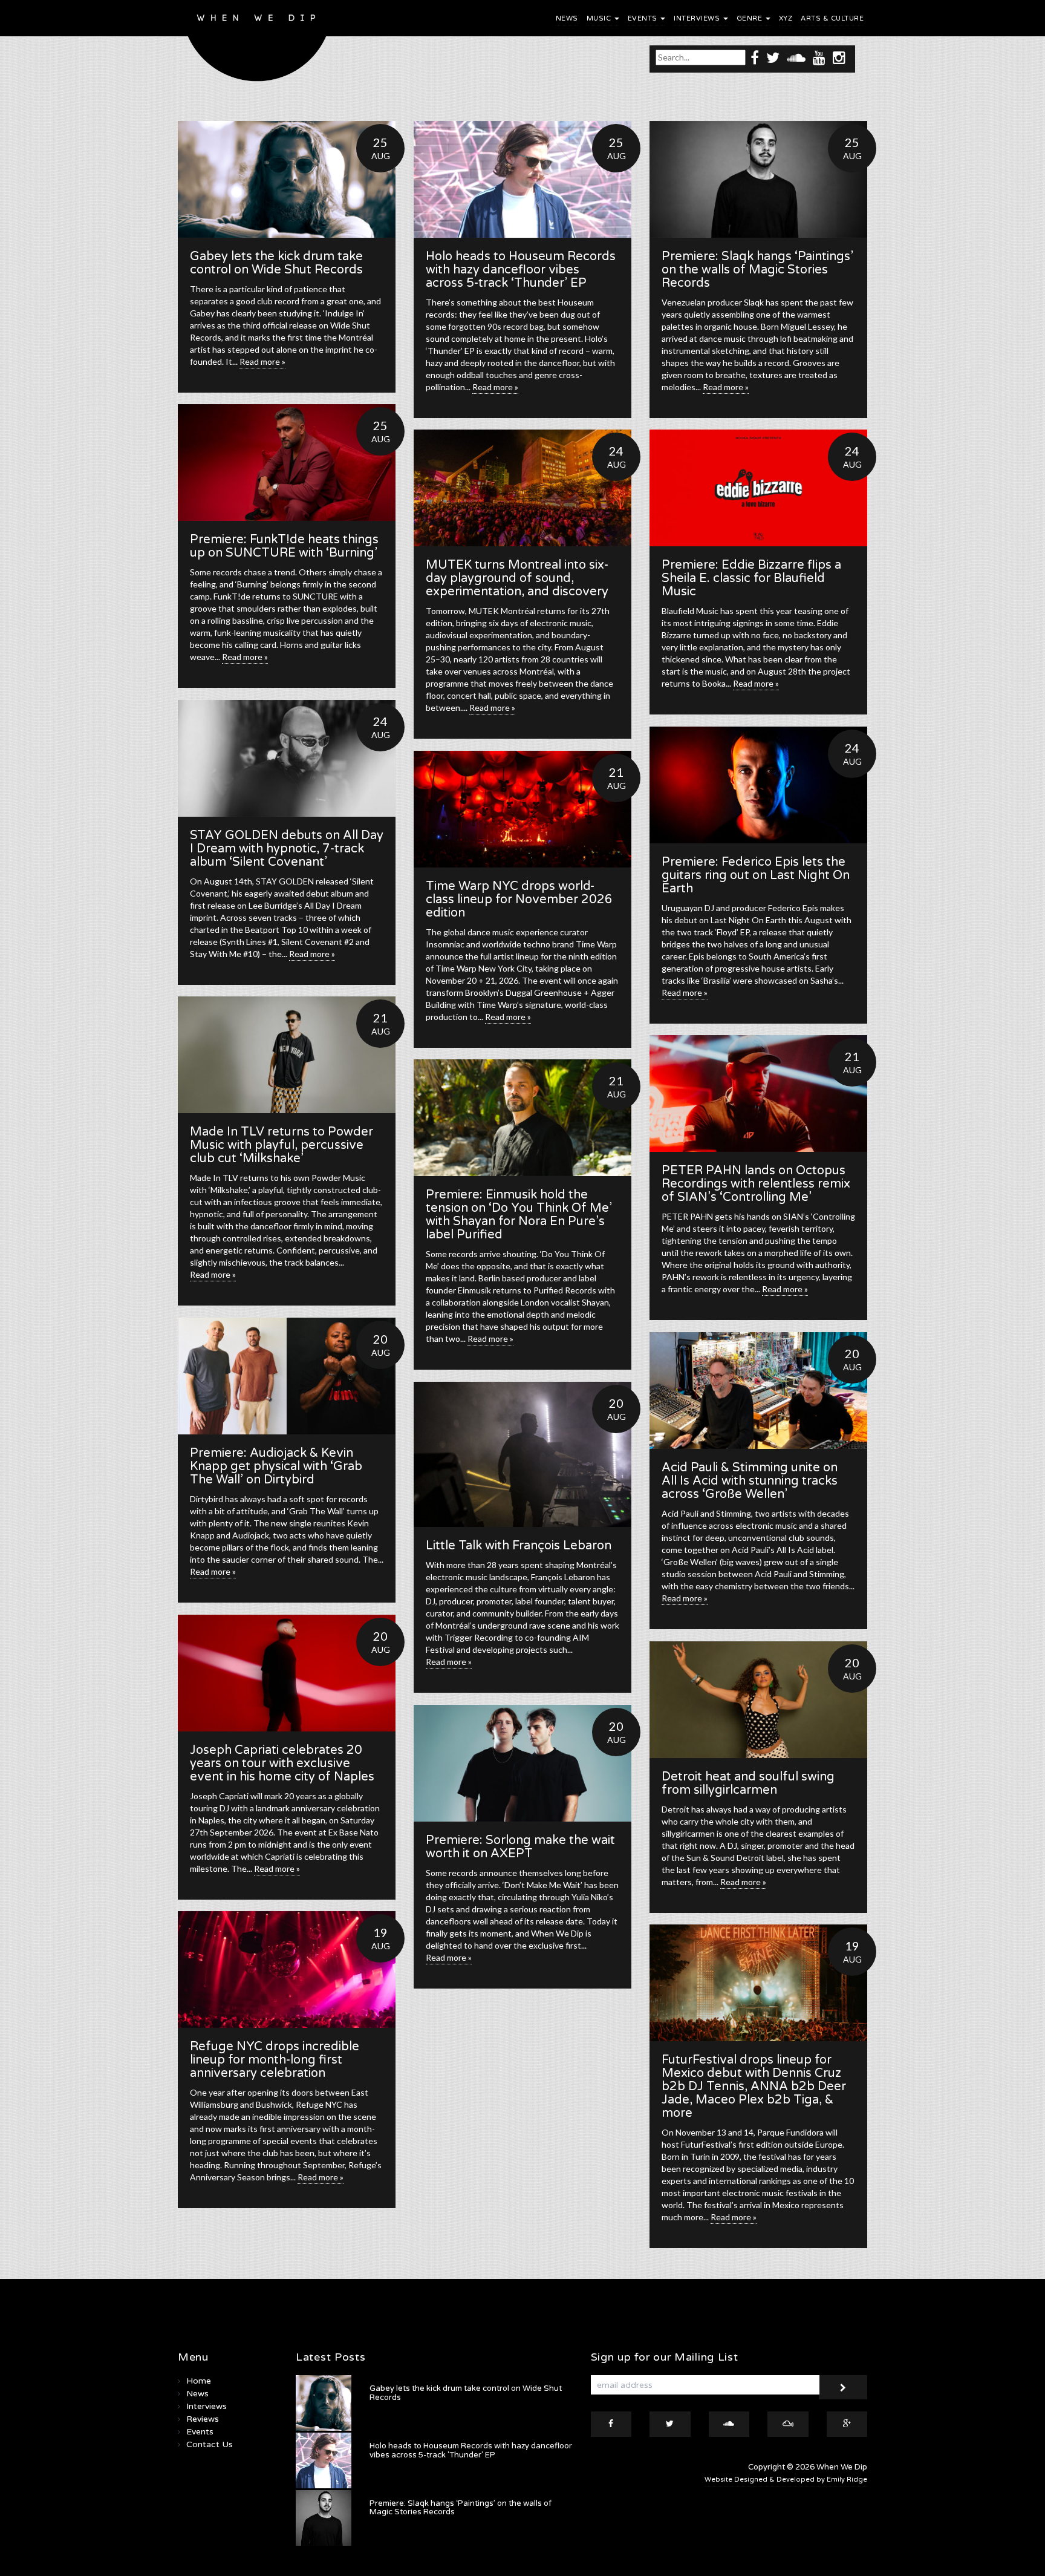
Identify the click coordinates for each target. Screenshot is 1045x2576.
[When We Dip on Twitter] (773, 57)
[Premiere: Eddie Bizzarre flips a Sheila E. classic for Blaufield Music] (758, 488)
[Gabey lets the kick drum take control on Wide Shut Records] (287, 179)
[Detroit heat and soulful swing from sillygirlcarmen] (758, 1700)
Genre (750, 18)
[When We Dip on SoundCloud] (796, 57)
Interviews (698, 18)
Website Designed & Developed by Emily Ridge (786, 2480)
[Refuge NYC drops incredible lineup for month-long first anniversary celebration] (287, 1970)
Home (199, 2381)
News (567, 18)
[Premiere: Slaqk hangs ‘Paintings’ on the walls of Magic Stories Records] (758, 179)
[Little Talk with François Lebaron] (522, 1454)
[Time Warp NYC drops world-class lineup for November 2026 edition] (522, 809)
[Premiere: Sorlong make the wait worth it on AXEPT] (522, 1763)
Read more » (262, 361)
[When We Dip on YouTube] (819, 57)
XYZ (786, 18)
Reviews (203, 2419)
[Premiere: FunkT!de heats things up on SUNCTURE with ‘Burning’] (287, 463)
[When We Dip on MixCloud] (788, 2424)
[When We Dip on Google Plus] (847, 2424)
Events (644, 18)
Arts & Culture (832, 18)
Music (600, 18)
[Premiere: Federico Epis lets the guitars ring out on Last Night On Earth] (758, 785)
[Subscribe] (843, 2387)
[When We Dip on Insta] (839, 57)
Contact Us (210, 2444)
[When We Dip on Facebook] (755, 57)
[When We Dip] (257, 44)
